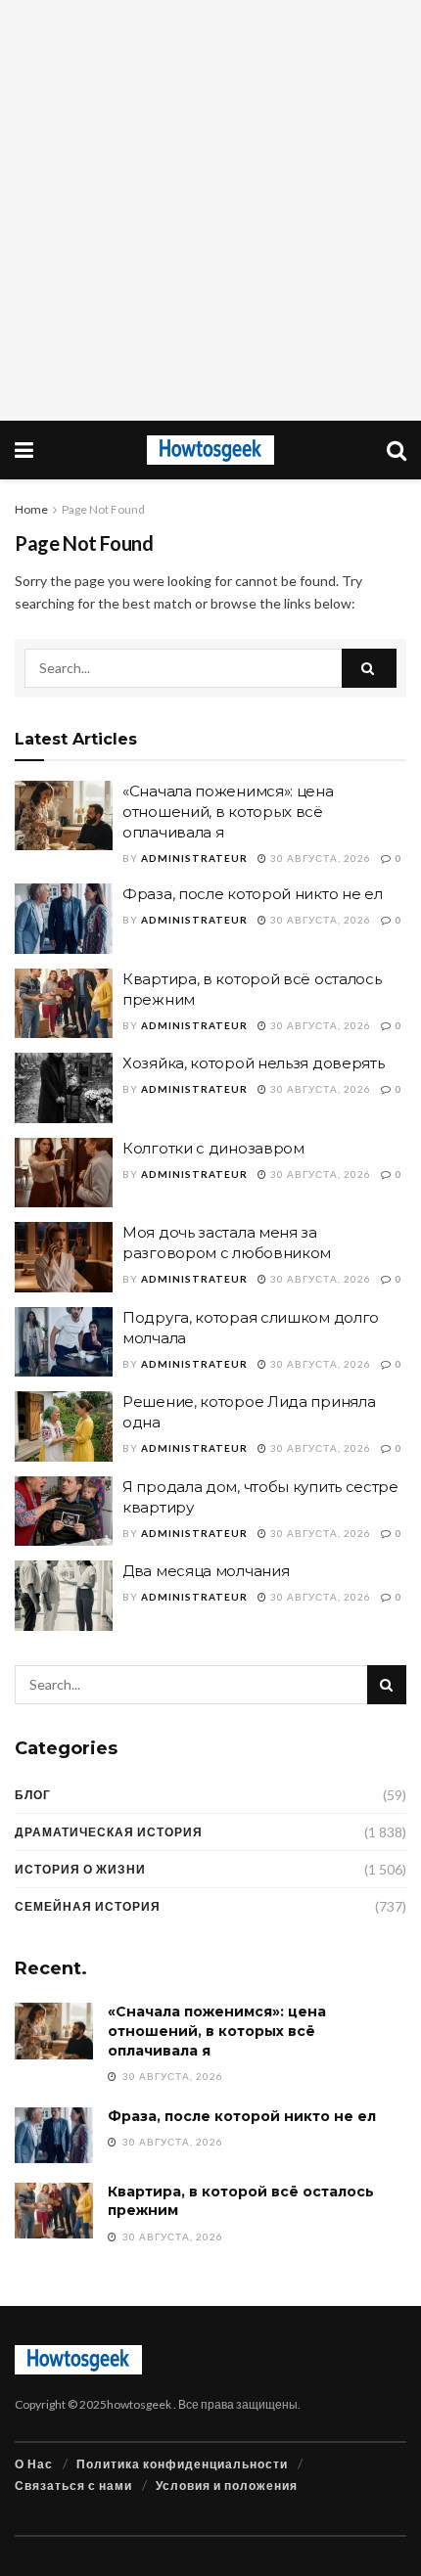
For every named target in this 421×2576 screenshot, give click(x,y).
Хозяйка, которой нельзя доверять (253, 1063)
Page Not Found (103, 509)
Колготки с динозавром (213, 1148)
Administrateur (194, 858)
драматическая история (109, 1832)
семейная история (88, 1906)
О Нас (34, 2464)
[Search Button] (369, 668)
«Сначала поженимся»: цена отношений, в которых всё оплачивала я (228, 812)
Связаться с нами (73, 2486)
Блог (33, 1795)
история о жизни (80, 1869)
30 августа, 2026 (319, 858)
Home (31, 509)
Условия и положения (227, 2486)
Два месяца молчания (206, 1571)
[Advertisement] (210, 210)
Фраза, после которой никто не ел (252, 894)
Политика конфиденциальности (182, 2464)
